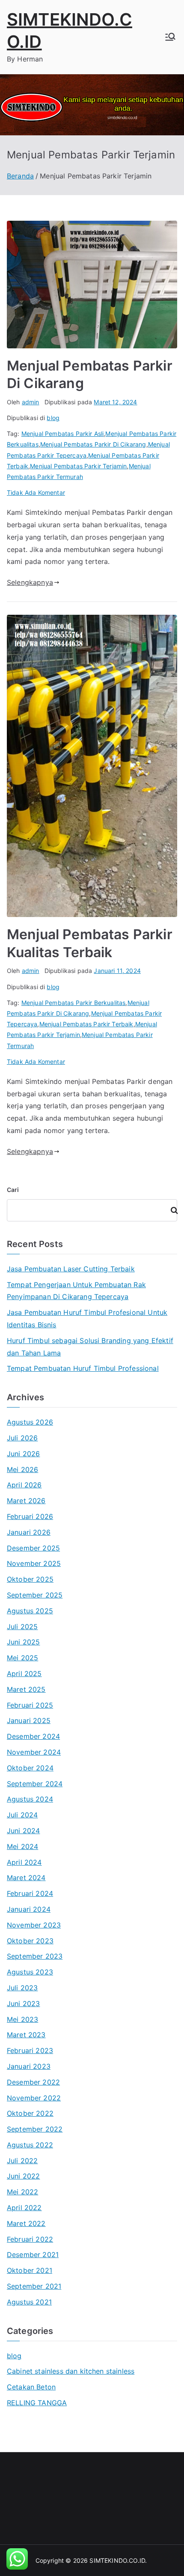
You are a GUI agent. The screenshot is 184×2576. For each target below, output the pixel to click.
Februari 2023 (30, 2050)
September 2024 (35, 1784)
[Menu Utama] (170, 37)
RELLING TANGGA (37, 2403)
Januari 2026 (29, 1532)
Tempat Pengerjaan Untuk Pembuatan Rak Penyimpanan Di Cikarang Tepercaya (76, 1291)
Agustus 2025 (30, 1611)
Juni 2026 (23, 1454)
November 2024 (34, 1752)
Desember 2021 (33, 2255)
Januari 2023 (29, 2066)
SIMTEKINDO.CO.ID (117, 2560)
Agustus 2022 (30, 2145)
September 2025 (35, 1595)
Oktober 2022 (30, 2113)
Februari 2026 (30, 1516)
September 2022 (35, 2129)
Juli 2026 (22, 1438)
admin (31, 402)
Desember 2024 (33, 1736)
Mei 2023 (22, 2019)
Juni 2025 (23, 1642)
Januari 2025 (29, 1720)
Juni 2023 (23, 2004)
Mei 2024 (22, 1846)
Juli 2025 (22, 1627)
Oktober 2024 (30, 1768)
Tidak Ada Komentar (36, 492)
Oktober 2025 (30, 1579)
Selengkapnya (30, 582)
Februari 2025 (30, 1705)
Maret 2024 (26, 1878)
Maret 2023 (26, 2035)
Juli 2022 (22, 2161)
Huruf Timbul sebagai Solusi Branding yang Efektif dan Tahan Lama (90, 1347)
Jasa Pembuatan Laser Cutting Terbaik (71, 1269)
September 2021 (34, 2286)
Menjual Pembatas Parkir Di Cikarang (93, 444)
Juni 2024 (23, 1831)
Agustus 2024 (30, 1799)
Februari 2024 (30, 1893)
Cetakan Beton (31, 2387)
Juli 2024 (22, 1815)
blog (53, 418)
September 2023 (35, 1956)
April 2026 (24, 1485)
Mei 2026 (22, 1469)
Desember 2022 (33, 2082)
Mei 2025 (22, 1658)
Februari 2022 (30, 2239)
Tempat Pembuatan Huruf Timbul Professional (83, 1368)
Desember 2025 (33, 1548)
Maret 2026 (26, 1501)
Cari (13, 1190)
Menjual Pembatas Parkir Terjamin (78, 466)
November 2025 (34, 1563)
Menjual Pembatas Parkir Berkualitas (74, 1003)
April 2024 (24, 1862)
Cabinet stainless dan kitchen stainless (71, 2371)
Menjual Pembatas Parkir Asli (62, 434)
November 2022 (34, 2098)
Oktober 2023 (30, 1941)
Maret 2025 (26, 1689)
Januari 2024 (29, 1909)
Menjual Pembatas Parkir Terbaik (86, 1024)
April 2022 (24, 2208)
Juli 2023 (22, 1988)
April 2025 (24, 1674)
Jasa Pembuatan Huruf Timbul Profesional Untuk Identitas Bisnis (87, 1319)
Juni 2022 (23, 2176)
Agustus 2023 (30, 1972)
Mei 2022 (22, 2192)
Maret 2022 (26, 2223)
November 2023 (34, 1925)
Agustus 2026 (30, 1422)
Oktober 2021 (30, 2270)
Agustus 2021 (29, 2302)
